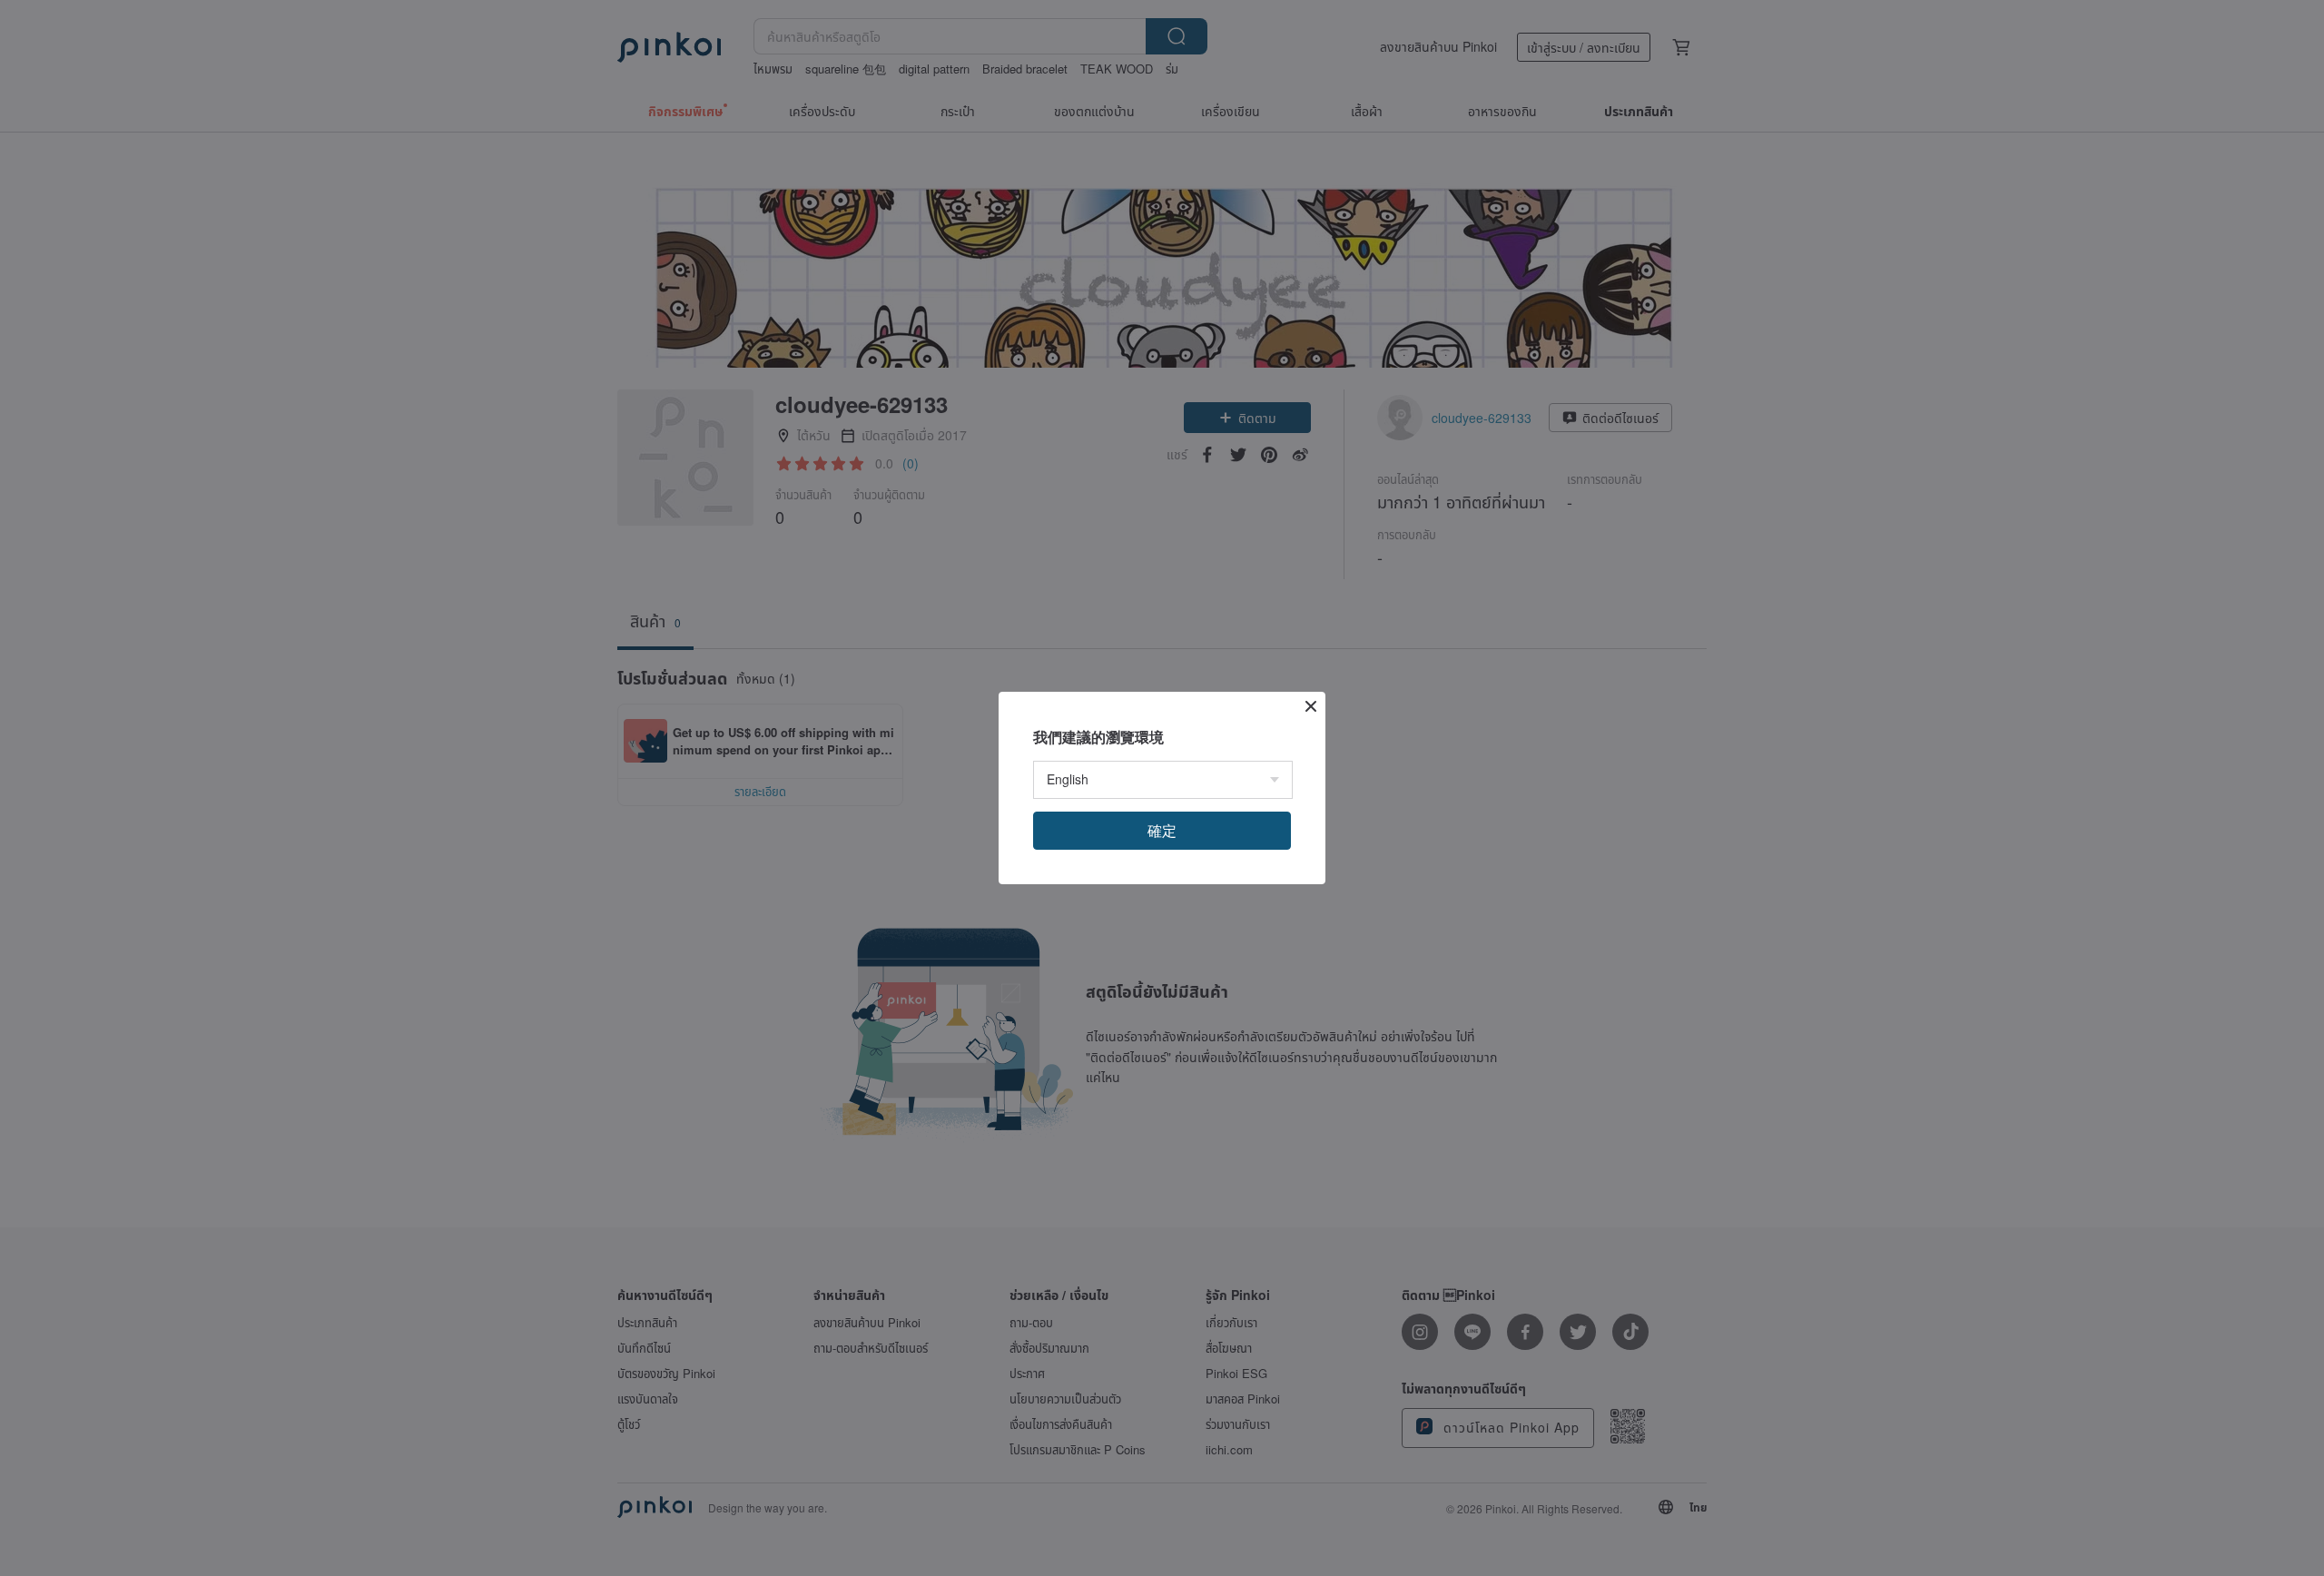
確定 (1162, 830)
